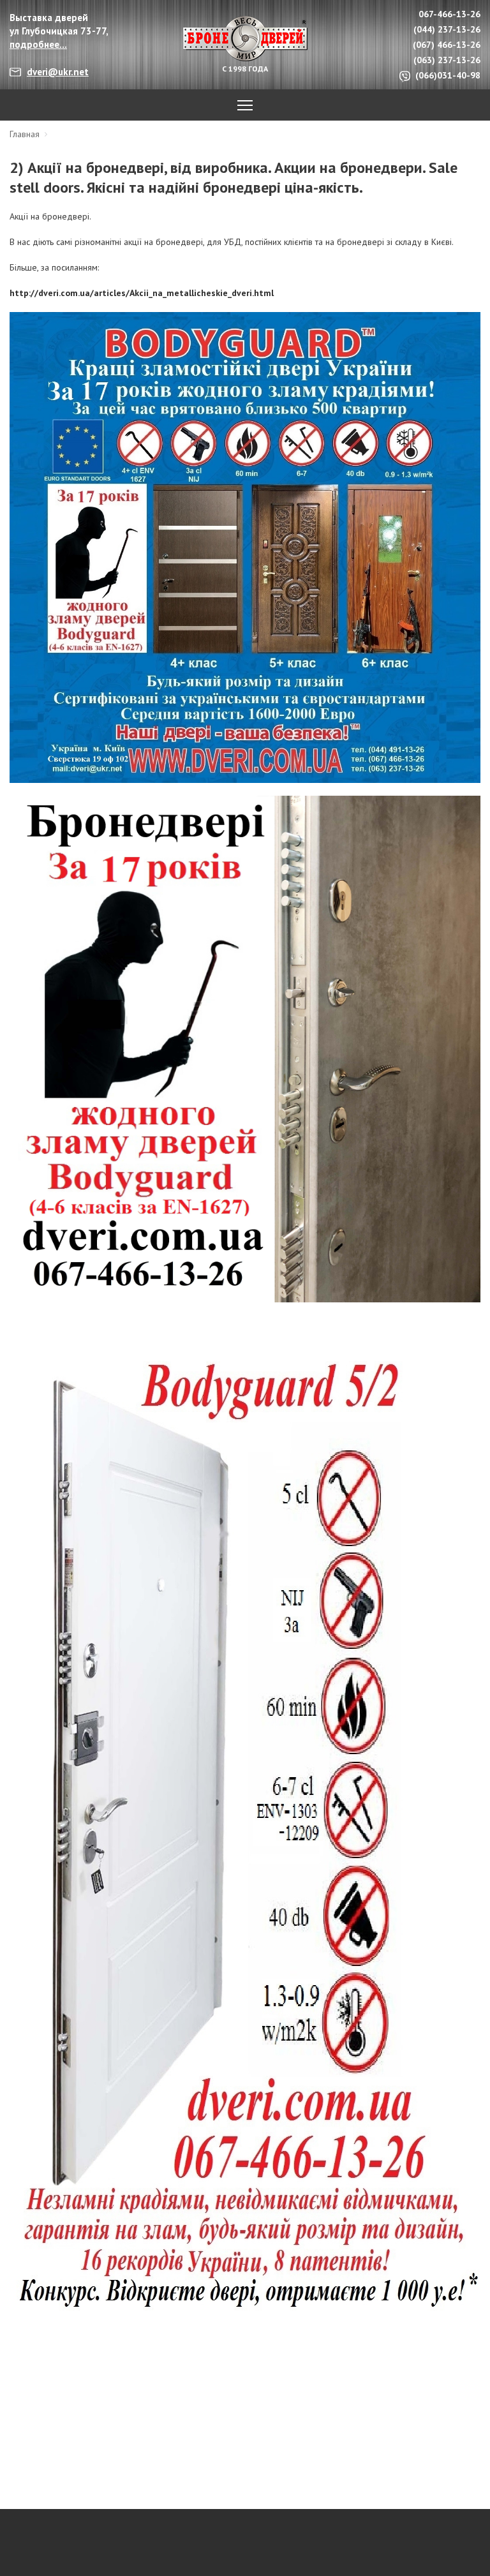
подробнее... (38, 44)
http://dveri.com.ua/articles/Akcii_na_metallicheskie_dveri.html (142, 293)
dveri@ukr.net (58, 72)
